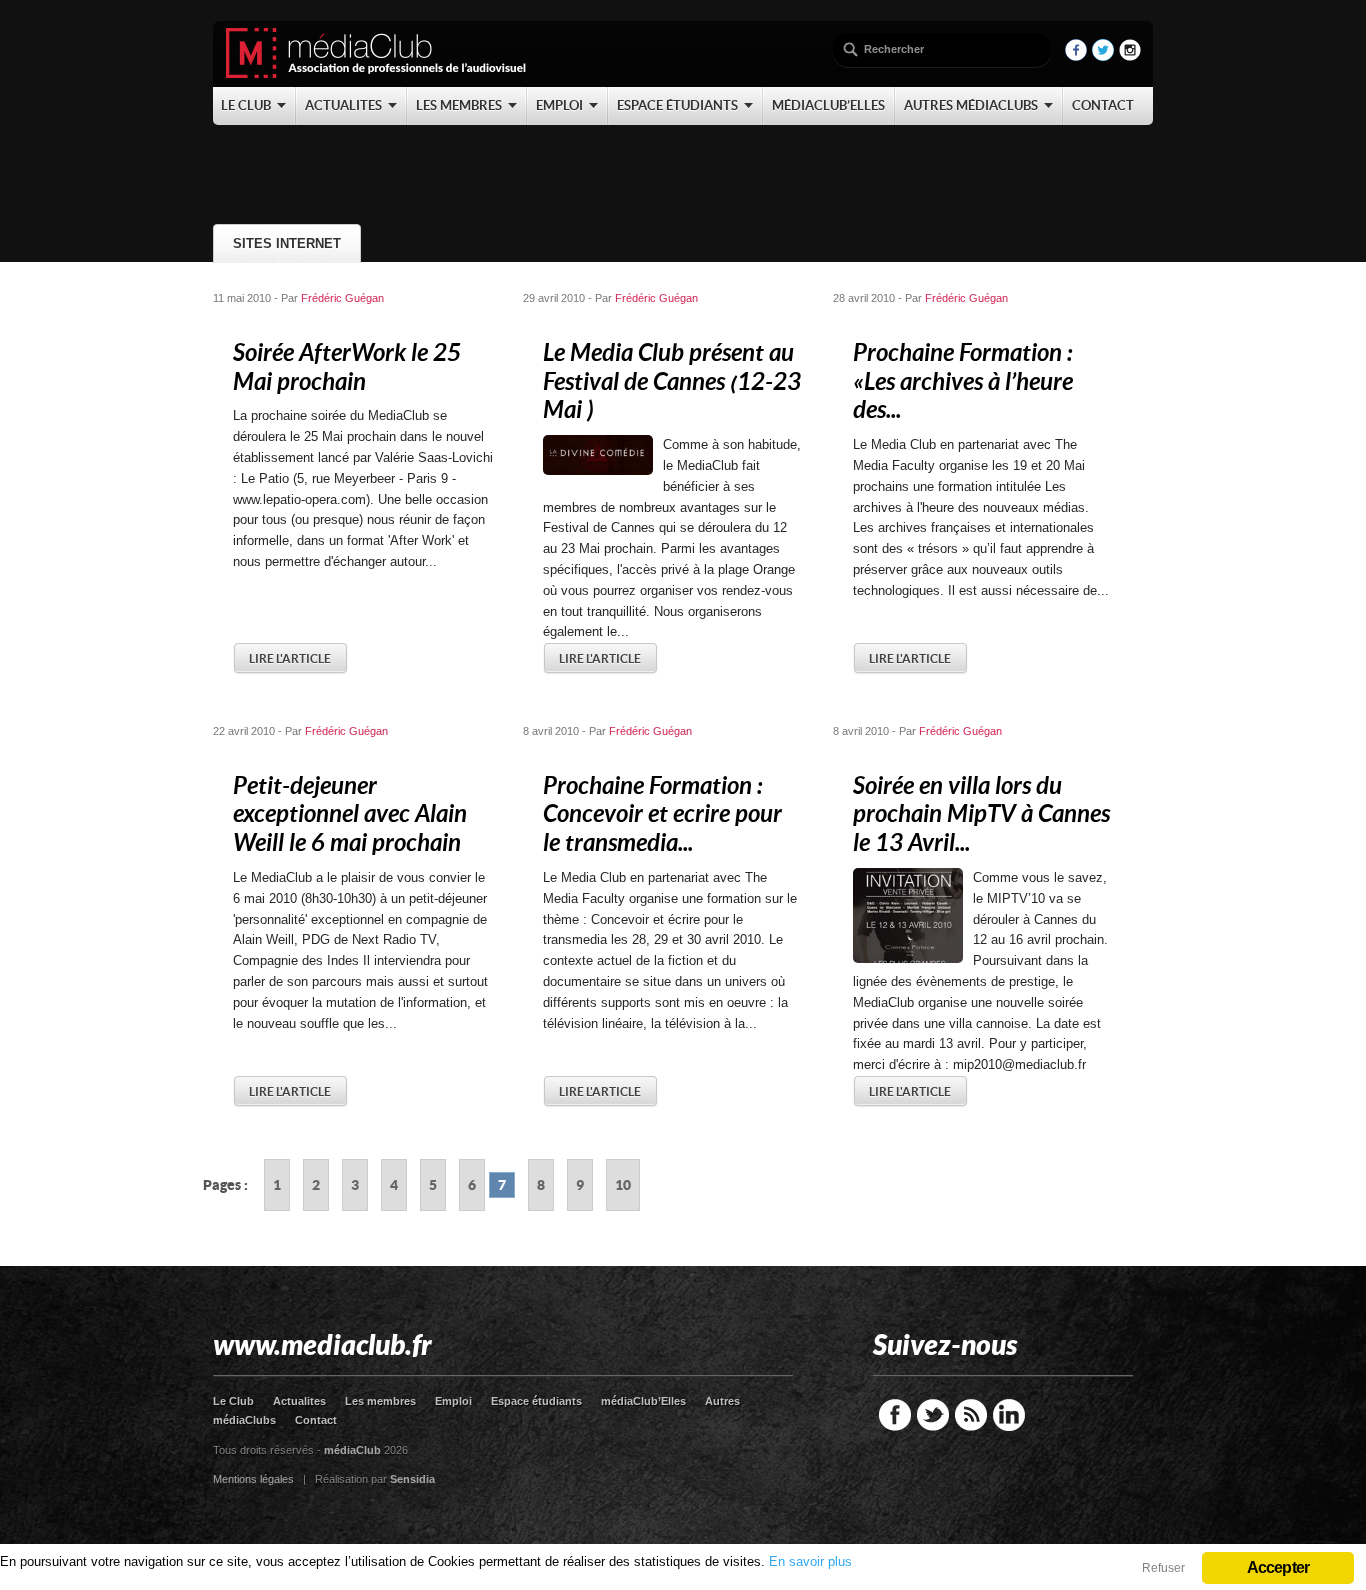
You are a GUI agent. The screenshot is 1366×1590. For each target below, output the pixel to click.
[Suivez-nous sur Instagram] (1130, 56)
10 (623, 1185)
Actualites (299, 1401)
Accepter (1278, 1567)
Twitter (933, 1415)
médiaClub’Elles (643, 1401)
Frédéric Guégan (342, 298)
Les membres (380, 1401)
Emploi (453, 1401)
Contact (316, 1420)
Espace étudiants (536, 1401)
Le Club (233, 1401)
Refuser (1163, 1568)
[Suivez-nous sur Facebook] (1076, 56)
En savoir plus (810, 1561)
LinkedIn (1009, 1415)
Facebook (895, 1415)
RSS (971, 1415)
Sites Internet (287, 243)
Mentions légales (253, 1479)
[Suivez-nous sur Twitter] (1103, 56)
